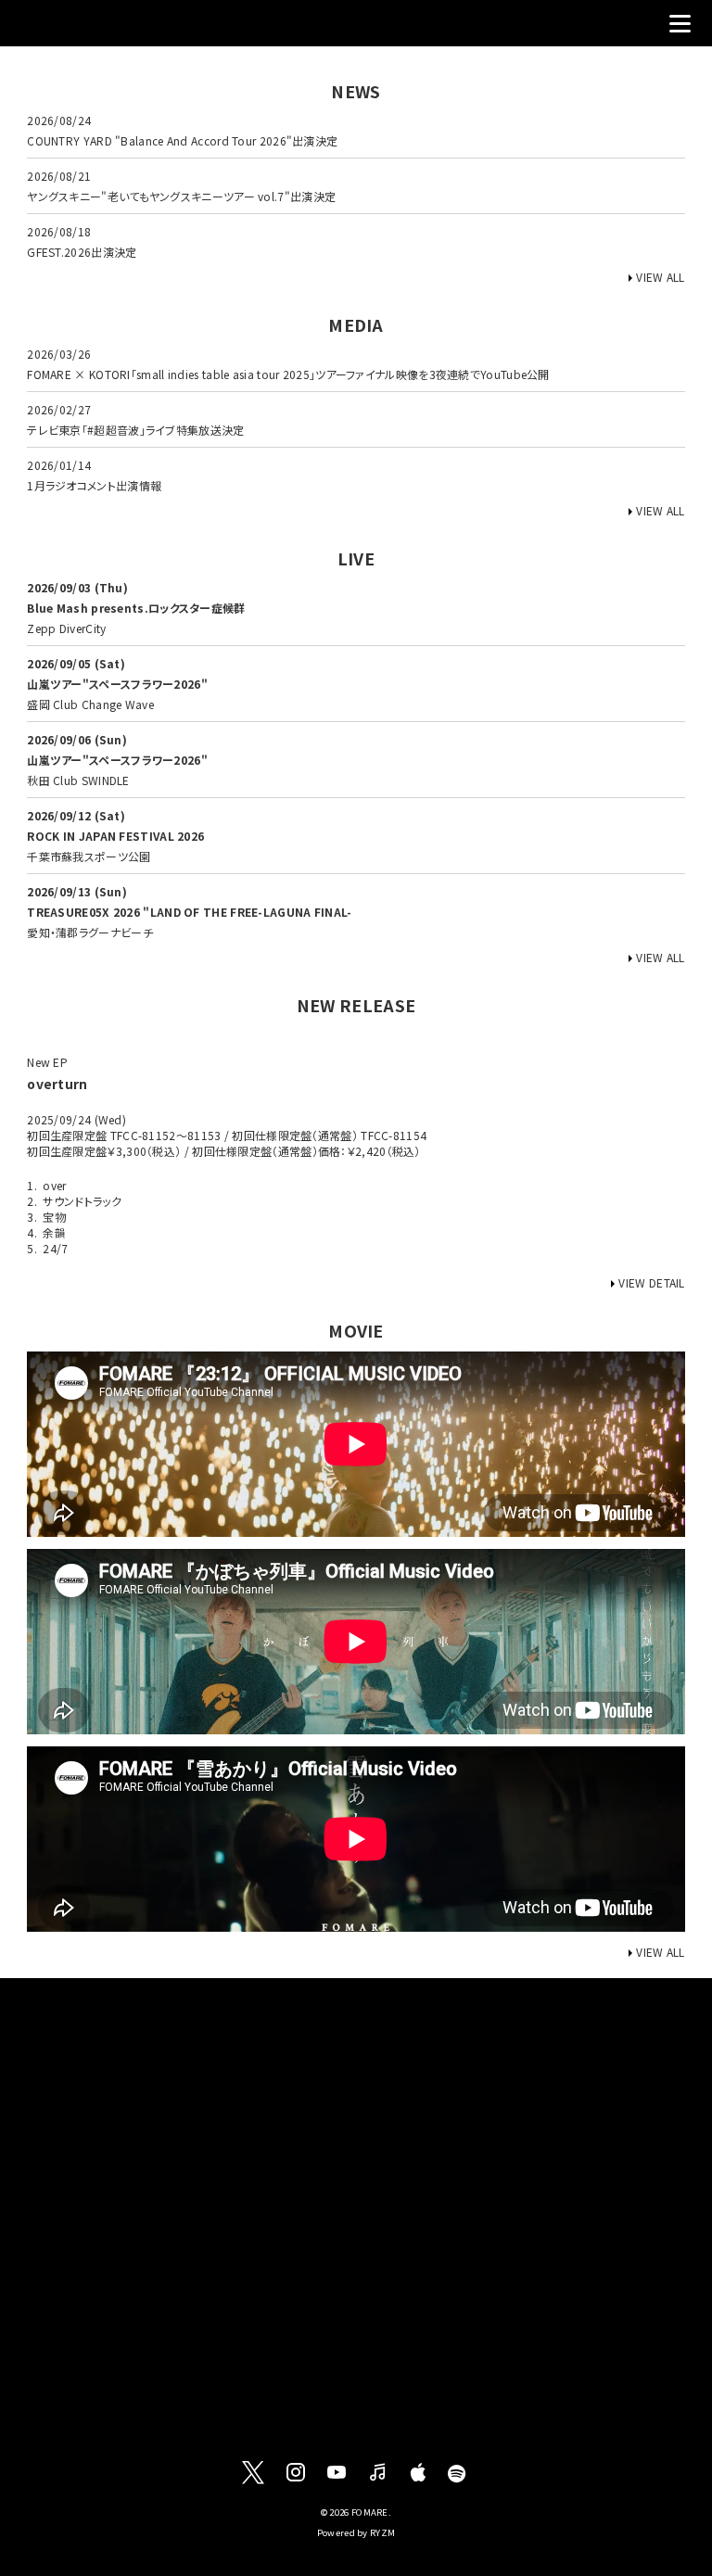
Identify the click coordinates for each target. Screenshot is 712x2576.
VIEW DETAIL (651, 1282)
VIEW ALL (660, 277)
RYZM (382, 2532)
